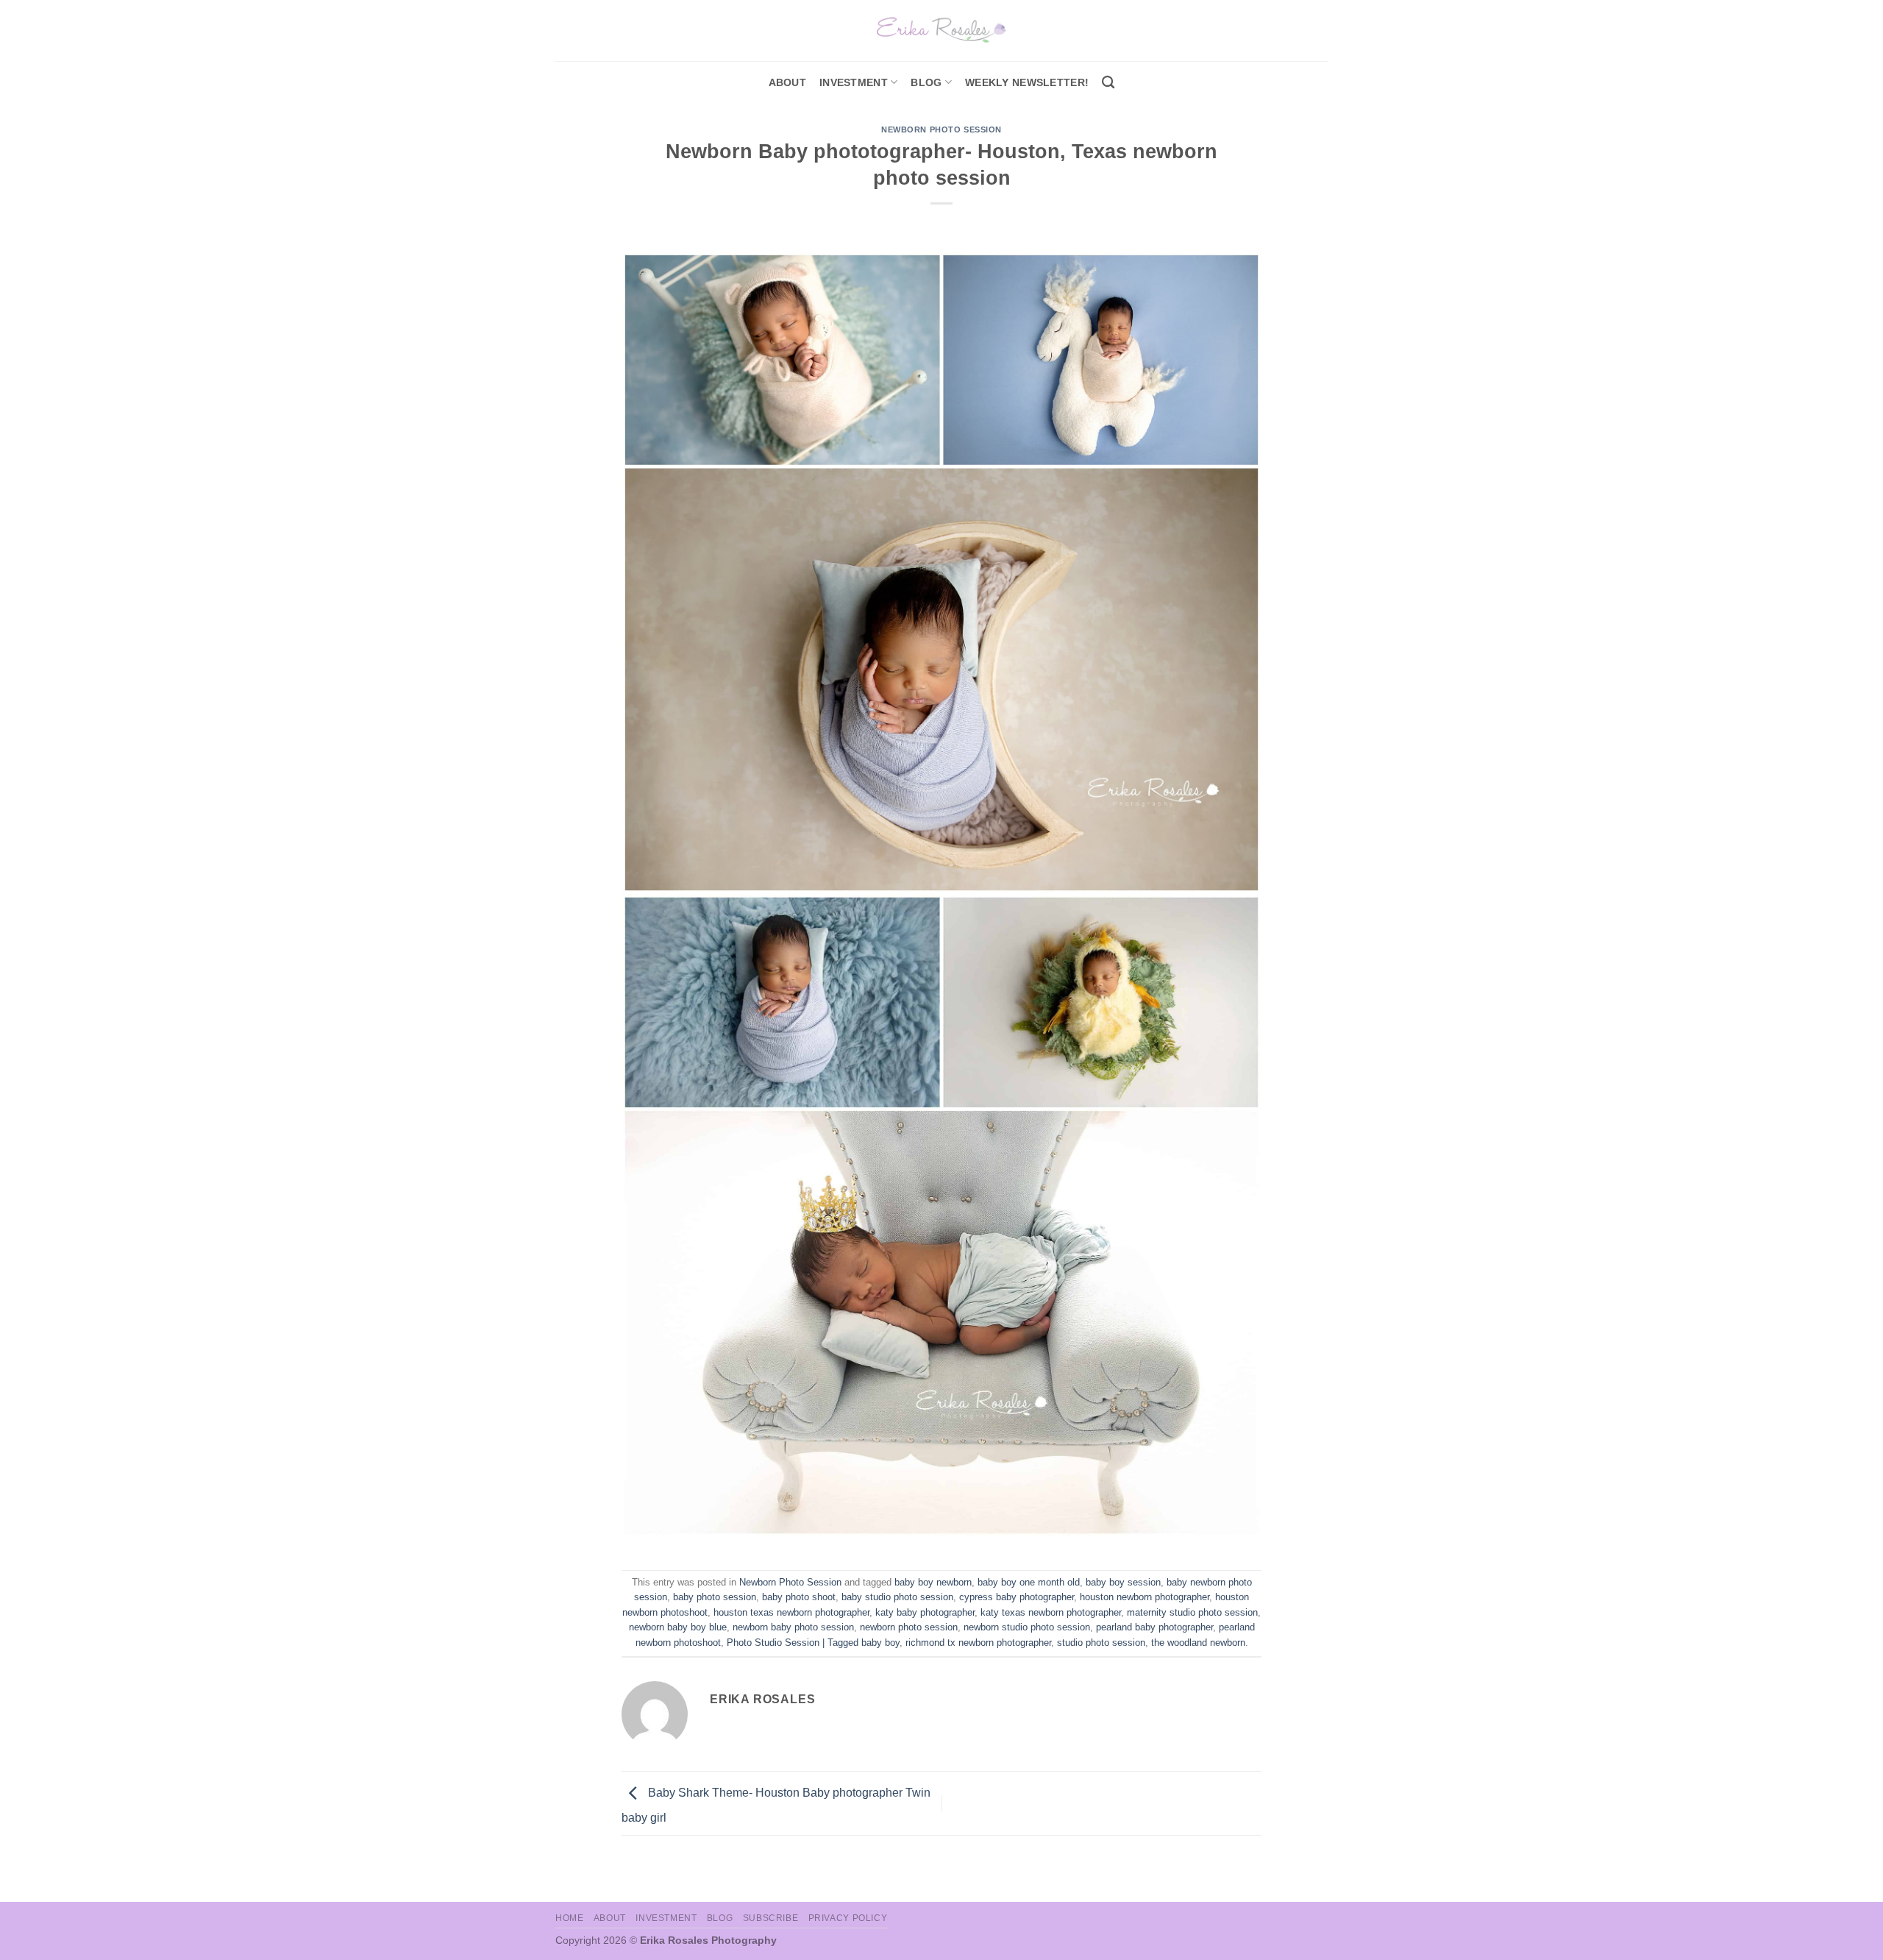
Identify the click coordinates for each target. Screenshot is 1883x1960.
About (787, 82)
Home (569, 1918)
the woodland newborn (1198, 1643)
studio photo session (1101, 1643)
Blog (926, 82)
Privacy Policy (848, 1918)
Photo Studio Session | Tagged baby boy (813, 1643)
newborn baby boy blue (678, 1627)
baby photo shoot (799, 1597)
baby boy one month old (1029, 1582)
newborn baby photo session (793, 1627)
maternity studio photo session (1192, 1612)
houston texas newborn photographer (791, 1612)
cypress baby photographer (1017, 1597)
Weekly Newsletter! (1027, 82)
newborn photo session (909, 1627)
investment (854, 82)
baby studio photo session (897, 1597)
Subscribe (771, 1918)
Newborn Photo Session (941, 129)
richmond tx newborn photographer (978, 1643)
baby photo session (715, 1597)
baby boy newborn (933, 1582)
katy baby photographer (925, 1612)
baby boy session (1123, 1582)
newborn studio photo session (1027, 1627)
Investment (666, 1918)
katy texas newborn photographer (1051, 1612)
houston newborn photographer (1145, 1597)
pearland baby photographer (1154, 1627)
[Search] (1108, 83)
